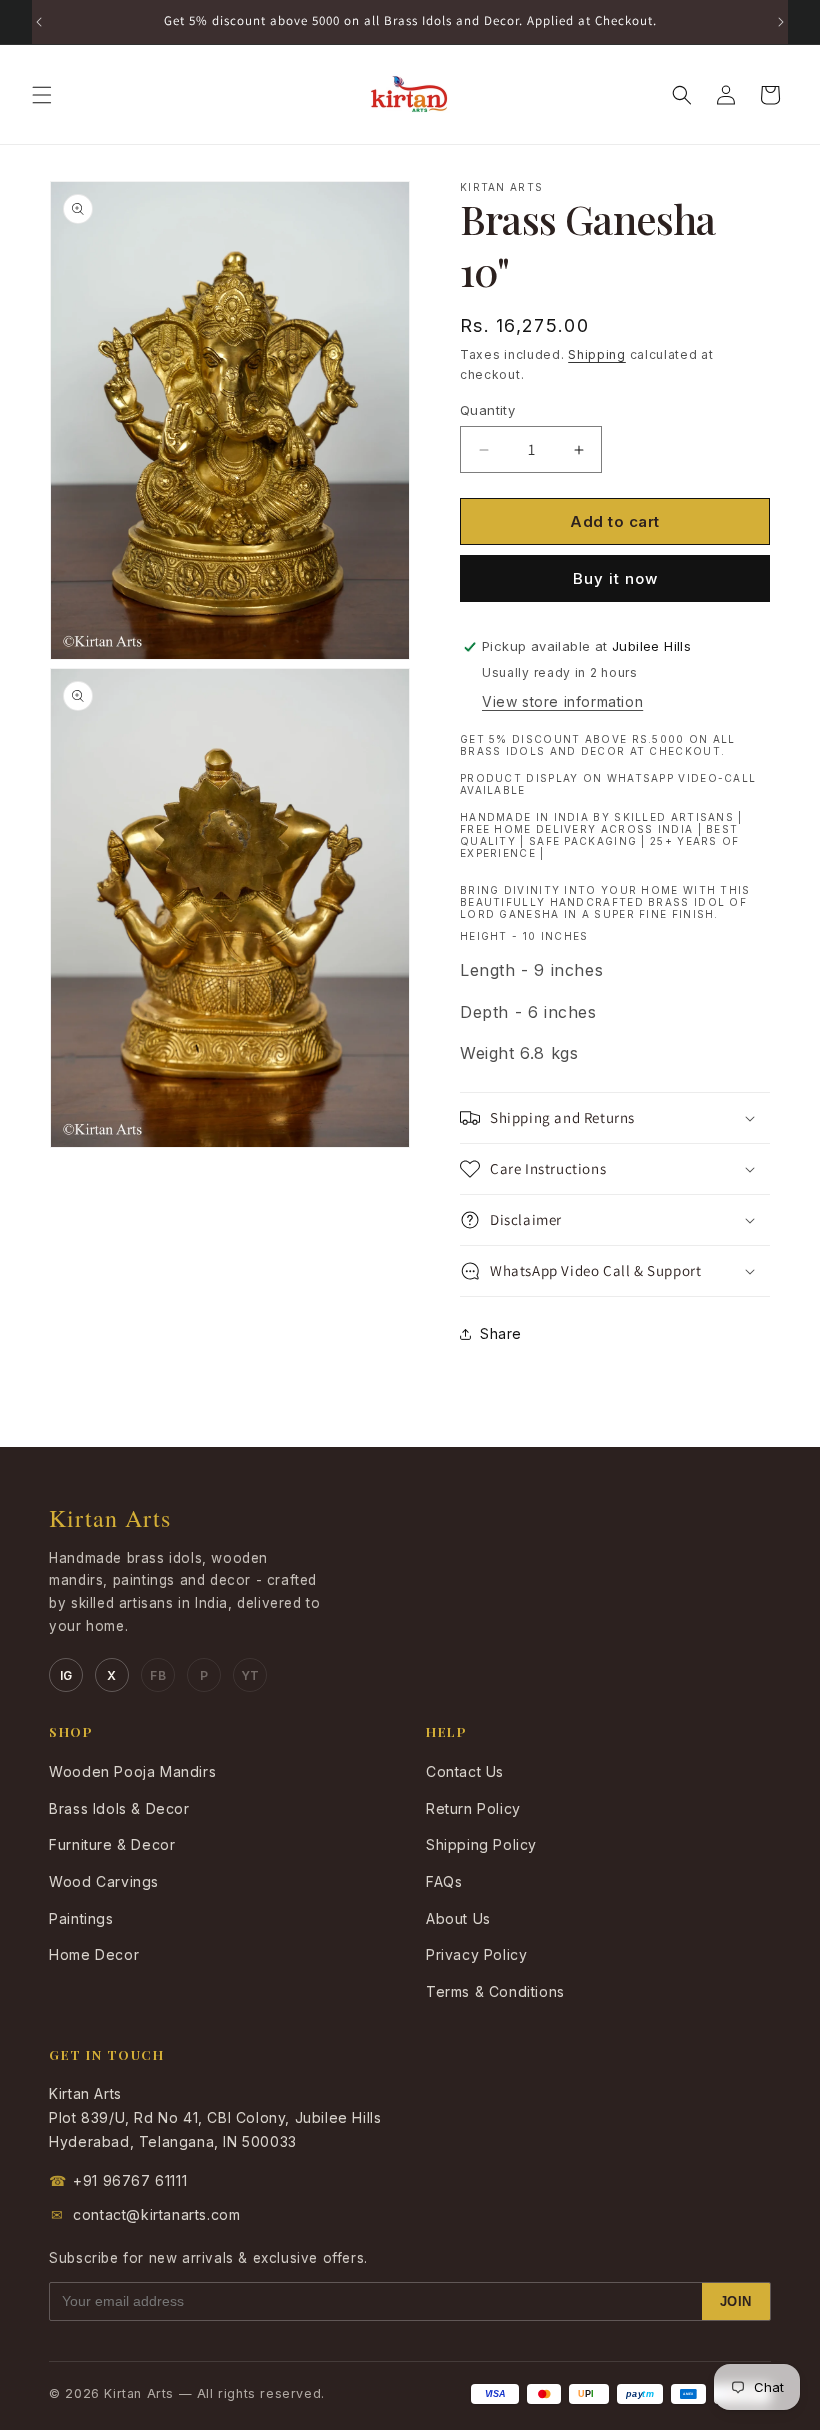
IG (66, 1675)
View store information (562, 701)
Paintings (81, 1918)
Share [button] (501, 1333)
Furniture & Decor (112, 1844)
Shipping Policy (481, 1844)
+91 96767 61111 (118, 2180)
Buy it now (615, 578)
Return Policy (473, 1808)
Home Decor (94, 1954)
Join (736, 2301)
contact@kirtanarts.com (146, 2214)
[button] (42, 95)
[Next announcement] (781, 22)
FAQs (444, 1881)
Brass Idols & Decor (119, 1808)
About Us (458, 1918)
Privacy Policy (476, 1954)
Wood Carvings (104, 1881)
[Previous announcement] (39, 22)
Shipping (597, 354)
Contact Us (465, 1771)
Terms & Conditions (495, 1991)
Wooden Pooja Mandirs (132, 1771)
